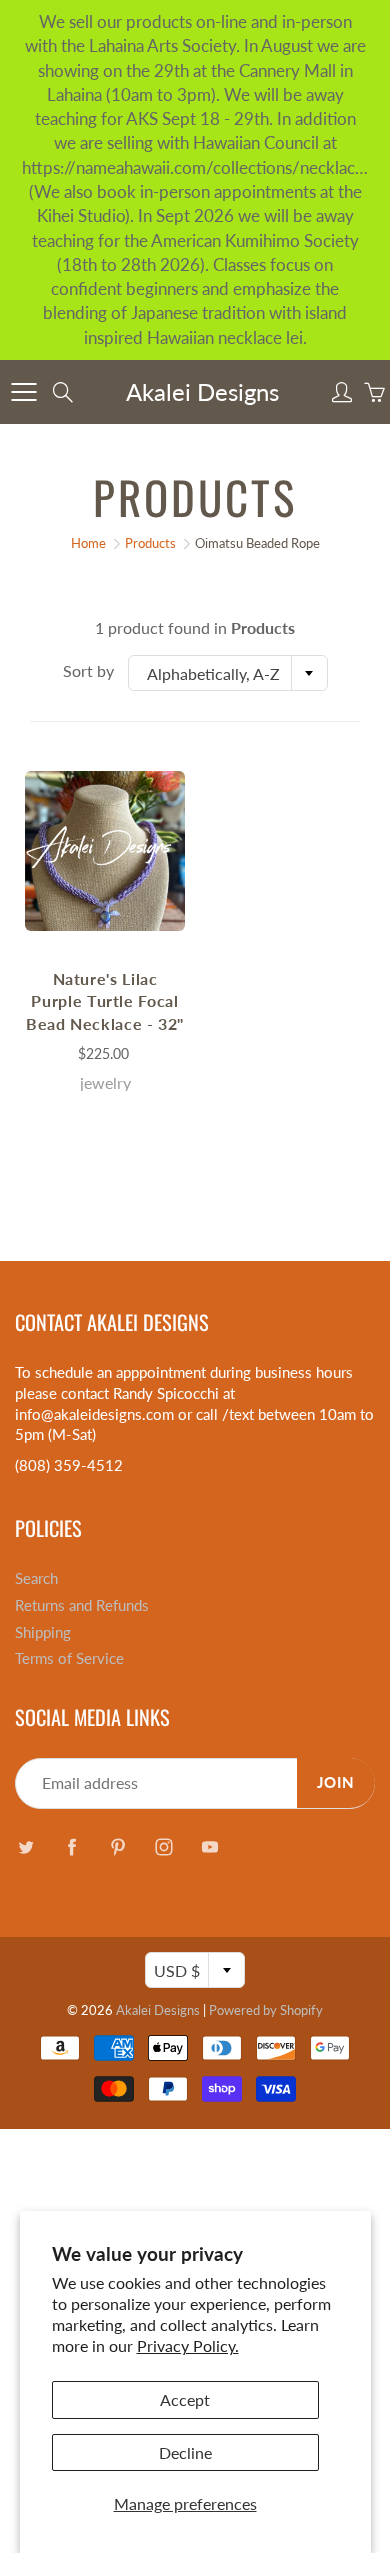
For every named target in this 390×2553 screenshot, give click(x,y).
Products (150, 543)
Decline (185, 2452)
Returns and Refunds (82, 1605)
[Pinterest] (117, 1846)
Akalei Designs (202, 391)
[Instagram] (163, 1846)
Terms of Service (69, 1658)
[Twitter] (25, 1846)
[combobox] (228, 673)
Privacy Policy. (188, 2345)
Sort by (88, 670)
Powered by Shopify (266, 2010)
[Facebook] (71, 1846)
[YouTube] (209, 1846)
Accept (185, 2399)
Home (88, 543)
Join (336, 1782)
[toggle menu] (23, 392)
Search (36, 1578)
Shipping (43, 1632)
